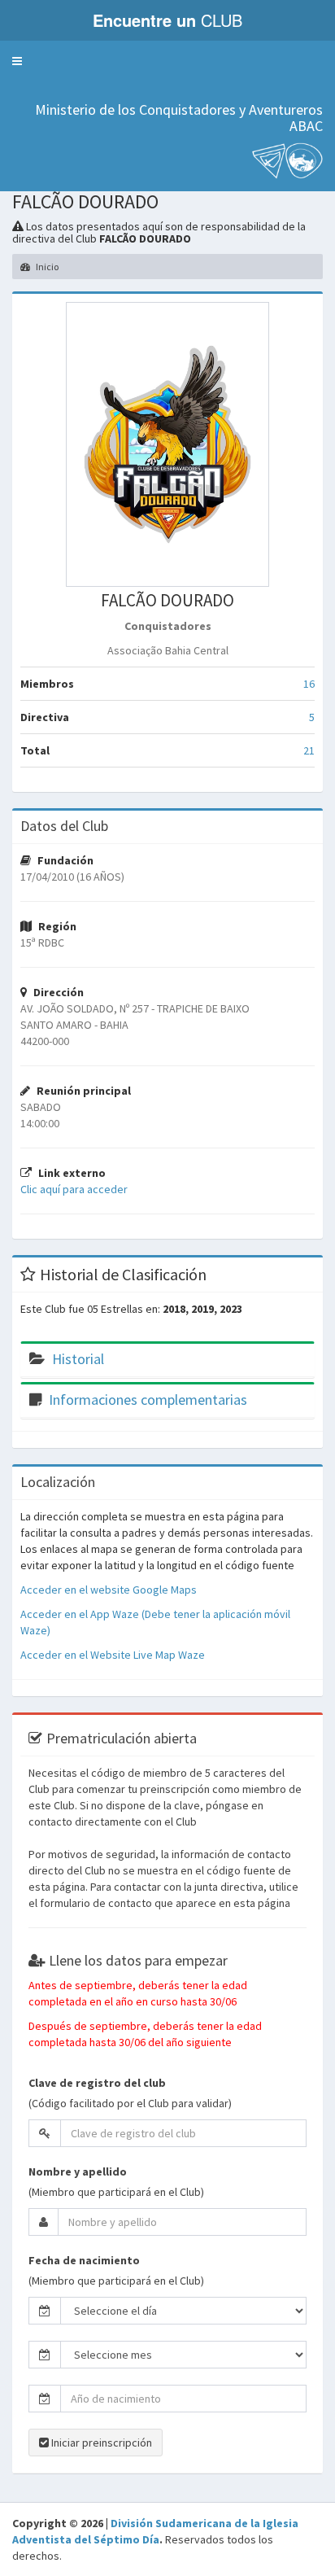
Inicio (46, 267)
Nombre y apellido (78, 2171)
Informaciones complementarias (148, 1400)
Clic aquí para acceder (74, 1189)
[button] (17, 61)
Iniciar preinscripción (100, 2443)
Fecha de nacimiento (84, 2260)
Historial (78, 1359)
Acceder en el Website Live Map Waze (113, 1655)
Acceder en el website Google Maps (109, 1590)
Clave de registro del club (97, 2083)
